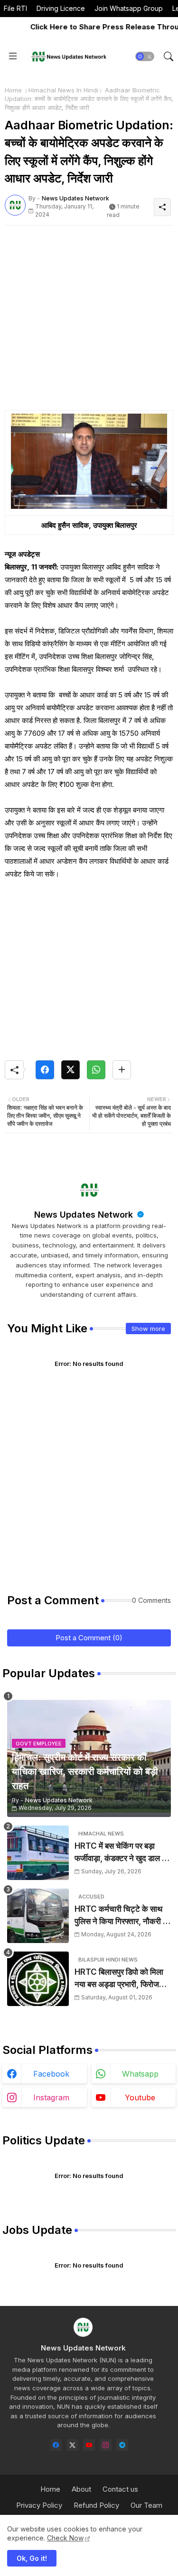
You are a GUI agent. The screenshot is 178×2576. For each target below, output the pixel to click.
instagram (51, 2097)
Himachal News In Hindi (63, 90)
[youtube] (89, 2445)
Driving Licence (61, 8)
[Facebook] (45, 1070)
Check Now (65, 2538)
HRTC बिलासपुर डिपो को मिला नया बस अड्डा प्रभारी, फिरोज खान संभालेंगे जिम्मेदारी (119, 1979)
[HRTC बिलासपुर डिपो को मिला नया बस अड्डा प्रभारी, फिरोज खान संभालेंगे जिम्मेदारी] (38, 1979)
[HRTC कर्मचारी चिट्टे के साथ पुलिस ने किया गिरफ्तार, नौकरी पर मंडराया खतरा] (38, 1916)
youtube (140, 2097)
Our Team (146, 2505)
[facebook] (56, 2445)
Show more (148, 1329)
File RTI (15, 8)
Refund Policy (96, 2505)
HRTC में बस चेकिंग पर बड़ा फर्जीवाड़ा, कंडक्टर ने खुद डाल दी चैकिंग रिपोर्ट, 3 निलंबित (121, 1853)
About (81, 2489)
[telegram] (122, 2445)
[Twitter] (70, 1070)
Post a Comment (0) (89, 1638)
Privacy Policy (39, 2505)
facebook (51, 2074)
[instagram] (106, 2445)
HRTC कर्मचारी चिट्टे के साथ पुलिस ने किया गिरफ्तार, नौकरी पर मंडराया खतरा (122, 1916)
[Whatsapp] (96, 1070)
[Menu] (13, 56)
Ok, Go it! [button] (32, 2558)
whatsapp (140, 2074)
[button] (145, 56)
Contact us (120, 2489)
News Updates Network (85, 1215)
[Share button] (122, 1070)
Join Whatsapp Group (129, 8)
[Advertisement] (89, 321)
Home (13, 90)
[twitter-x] (72, 2445)
